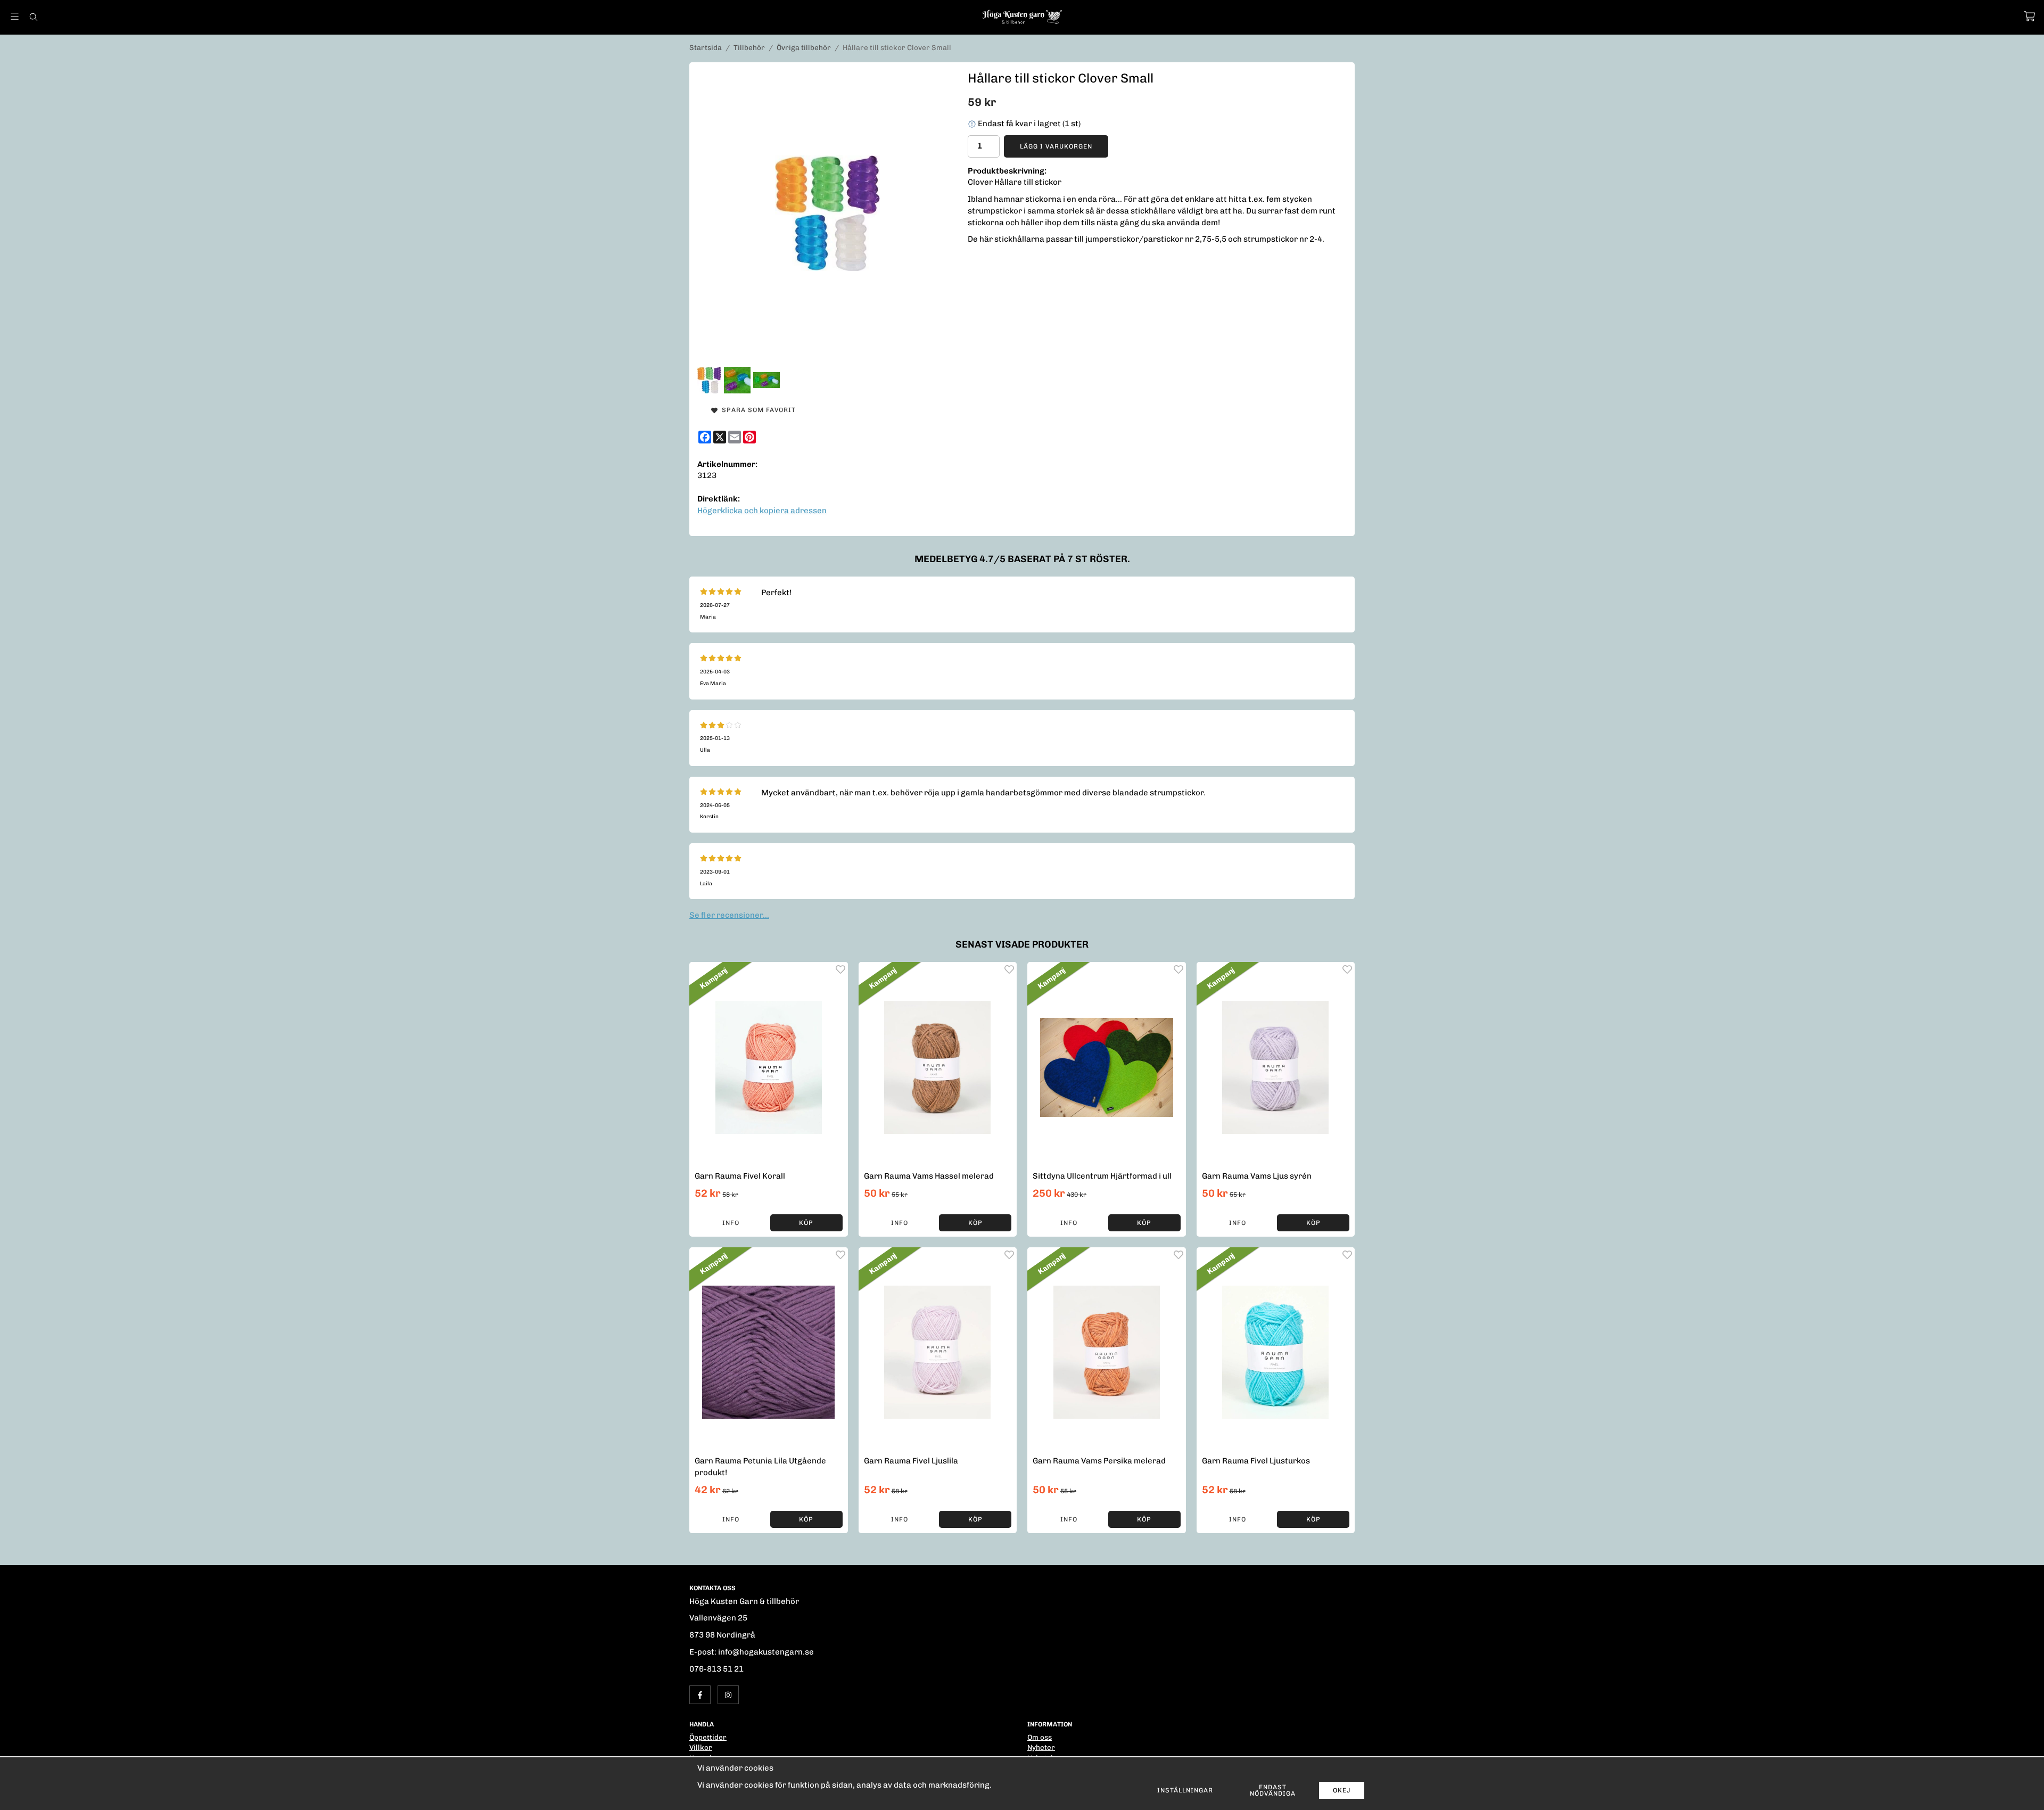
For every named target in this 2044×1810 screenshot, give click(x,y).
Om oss (1040, 1737)
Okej (1342, 1790)
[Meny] (15, 16)
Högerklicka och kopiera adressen (762, 511)
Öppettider (708, 1737)
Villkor (701, 1747)
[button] (806, 1223)
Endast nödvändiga (1273, 1790)
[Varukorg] (2029, 16)
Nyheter (1041, 1747)
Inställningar (1185, 1790)
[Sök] (33, 17)
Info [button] (731, 1223)
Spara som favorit (757, 410)
